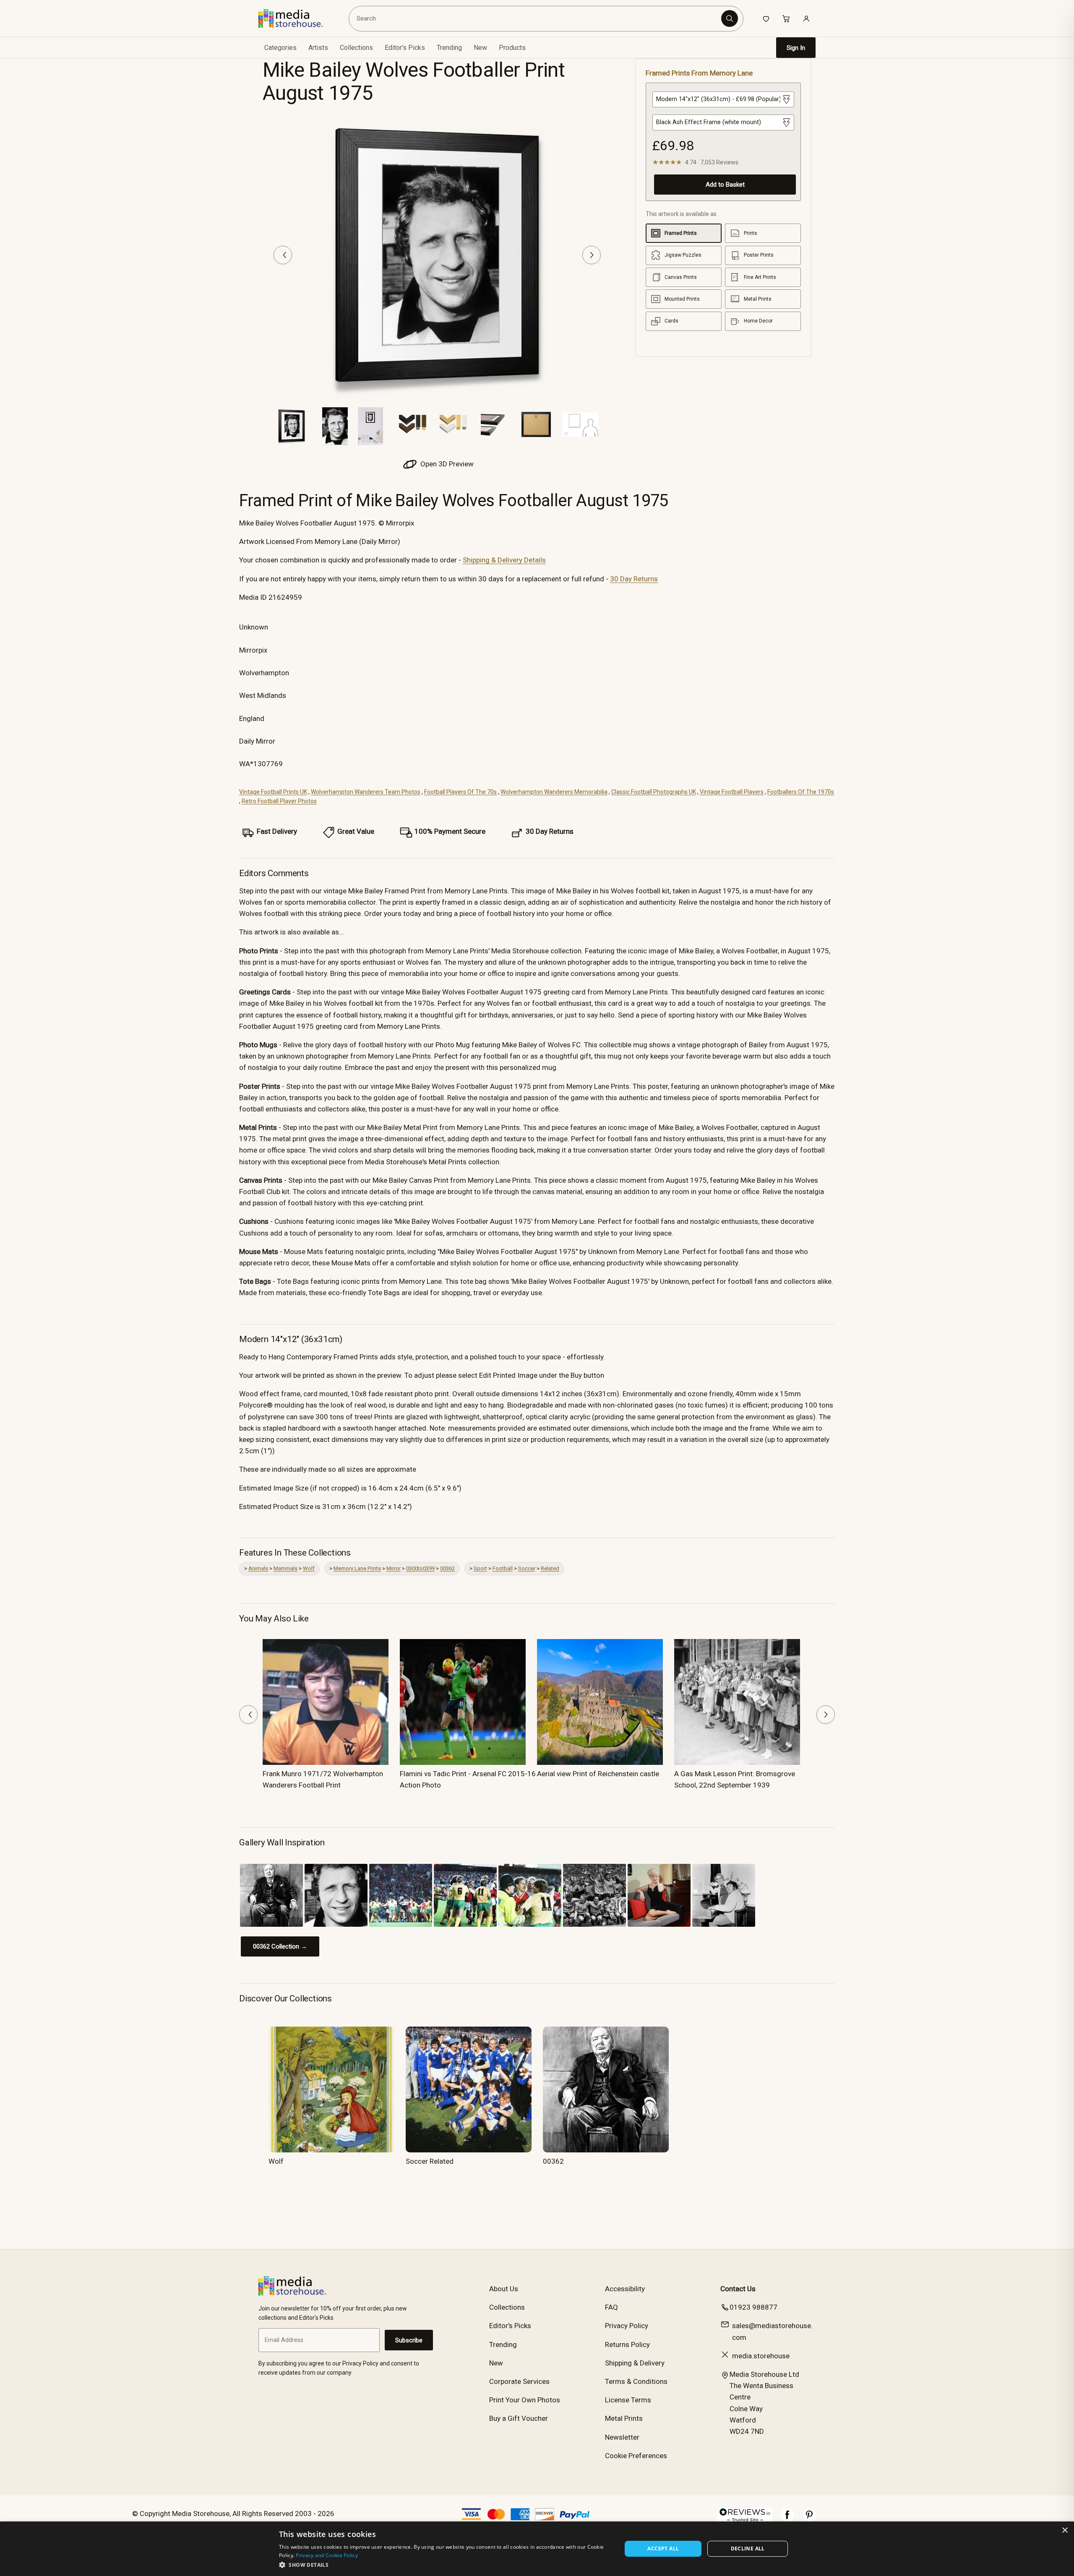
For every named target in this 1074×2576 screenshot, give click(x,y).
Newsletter (622, 2437)
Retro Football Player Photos (279, 801)
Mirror (394, 1568)
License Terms (628, 2400)
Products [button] (512, 48)
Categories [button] (280, 48)
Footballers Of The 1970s (801, 792)
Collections (356, 48)
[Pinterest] (809, 2519)
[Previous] (283, 255)
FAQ (611, 2307)
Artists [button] (318, 48)
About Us (504, 2289)
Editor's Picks (405, 48)
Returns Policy (627, 2344)
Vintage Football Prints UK (273, 792)
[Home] (297, 18)
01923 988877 (753, 2307)
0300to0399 (420, 1568)
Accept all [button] (663, 2549)
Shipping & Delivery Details (504, 560)
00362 (447, 1568)
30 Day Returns (634, 579)
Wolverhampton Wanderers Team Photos (366, 792)
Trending (449, 48)
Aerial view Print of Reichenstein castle (598, 1774)
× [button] (1065, 2530)
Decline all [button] (748, 2549)
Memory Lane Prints (357, 1568)
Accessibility (625, 2289)
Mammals (285, 1568)
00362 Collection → (280, 1946)
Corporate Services (519, 2381)
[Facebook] (787, 2519)
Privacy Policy (627, 2326)
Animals (258, 1568)
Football (503, 1568)
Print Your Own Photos (525, 2400)
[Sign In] (806, 18)
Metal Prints (624, 2418)
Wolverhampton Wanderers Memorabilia (554, 792)
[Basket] (786, 18)
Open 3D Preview (446, 464)
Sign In (796, 48)
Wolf (309, 1568)
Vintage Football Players (732, 792)
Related (550, 1568)
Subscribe (409, 2340)
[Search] (730, 18)
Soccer (527, 1568)
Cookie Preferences (636, 2456)
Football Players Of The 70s (460, 792)
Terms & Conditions (636, 2381)
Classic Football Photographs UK (654, 792)
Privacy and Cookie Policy (327, 2555)
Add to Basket (725, 185)
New (480, 48)
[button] (445, 2565)
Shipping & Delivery (635, 2363)
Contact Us (738, 2289)
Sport (480, 1568)
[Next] (592, 255)
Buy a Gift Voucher (519, 2418)
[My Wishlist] (766, 18)
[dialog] (537, 2549)
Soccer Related (430, 2161)
